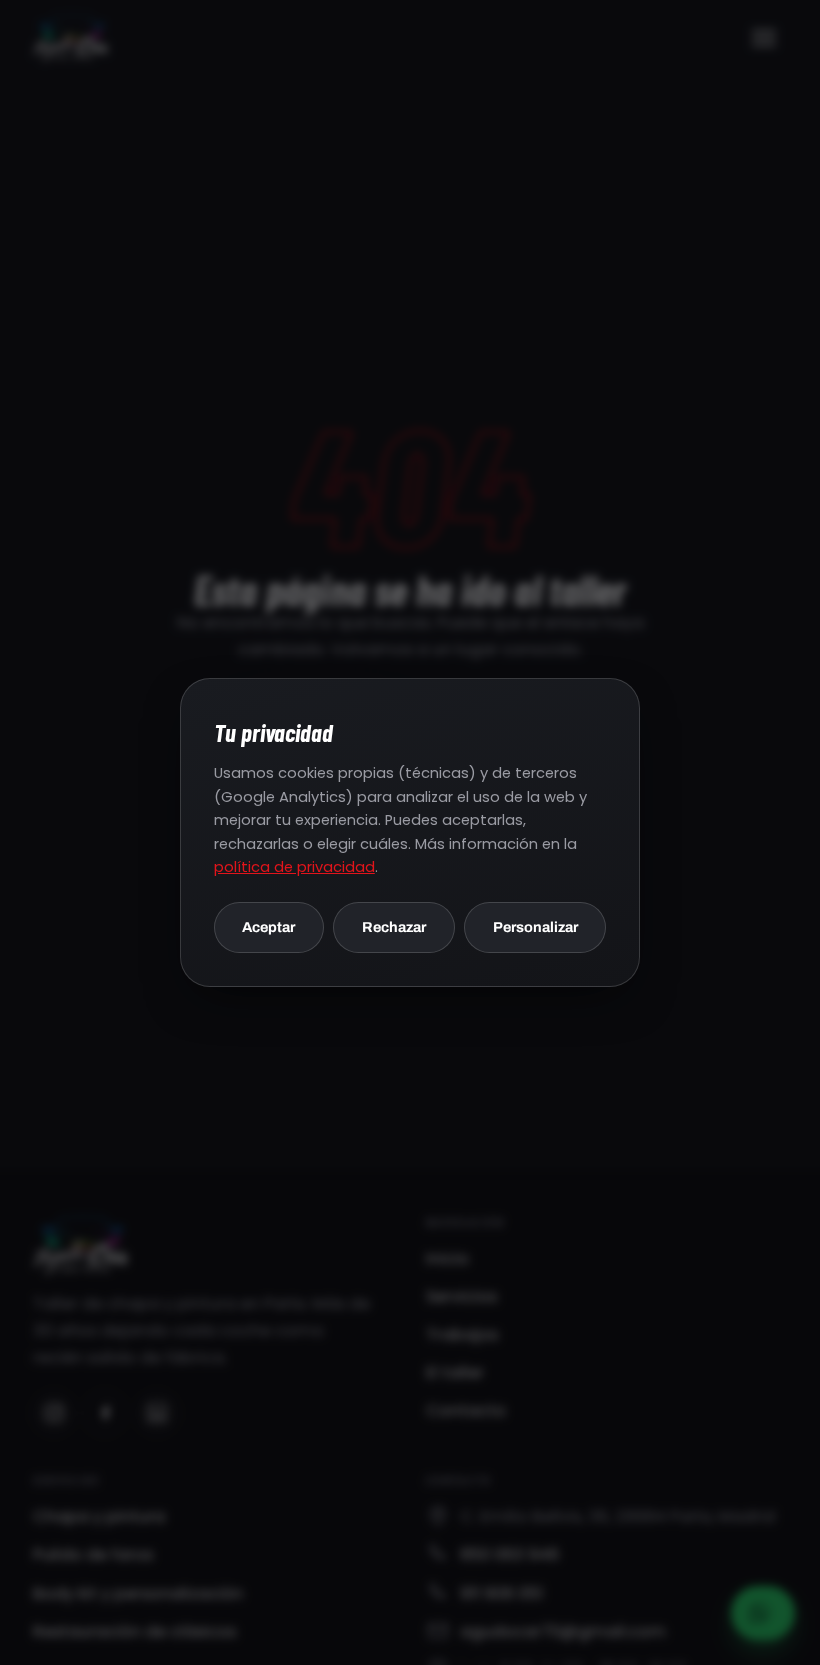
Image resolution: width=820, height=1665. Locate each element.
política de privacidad (294, 867)
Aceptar (268, 927)
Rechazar (394, 927)
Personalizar (535, 927)
